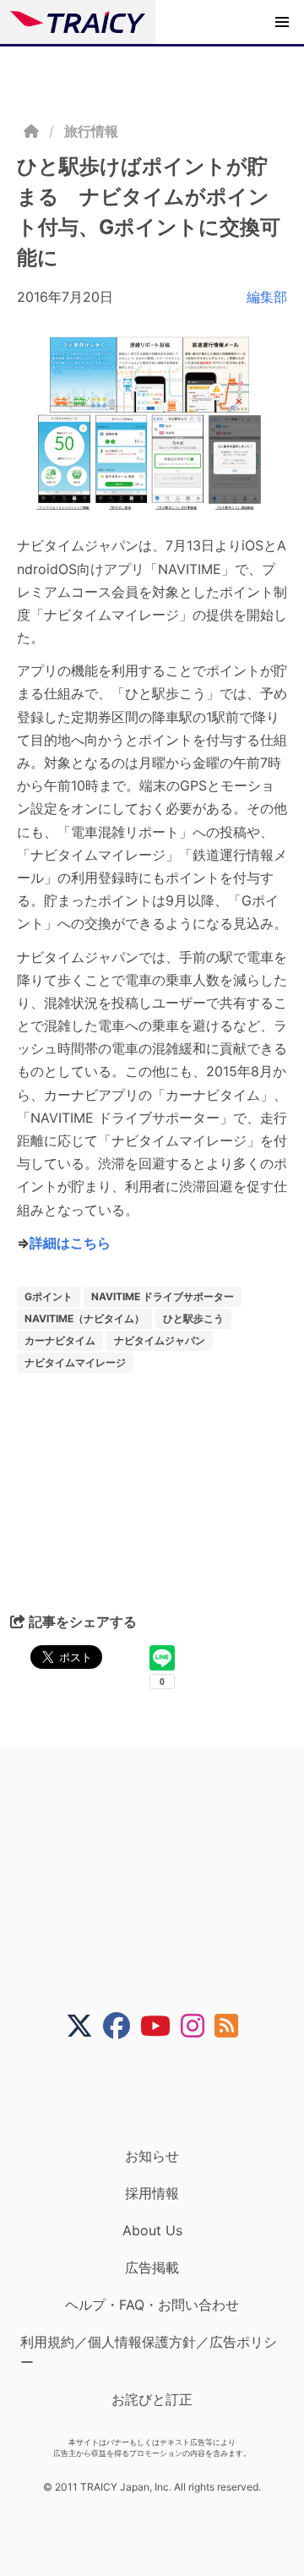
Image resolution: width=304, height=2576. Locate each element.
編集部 (267, 297)
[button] (282, 22)
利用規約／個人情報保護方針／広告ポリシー (149, 2352)
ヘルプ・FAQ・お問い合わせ (152, 2305)
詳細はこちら (70, 1243)
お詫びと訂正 (152, 2399)
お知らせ (152, 2156)
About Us (152, 2230)
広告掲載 (152, 2267)
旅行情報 (91, 131)
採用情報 (152, 2193)
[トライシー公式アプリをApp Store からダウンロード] (163, 2093)
